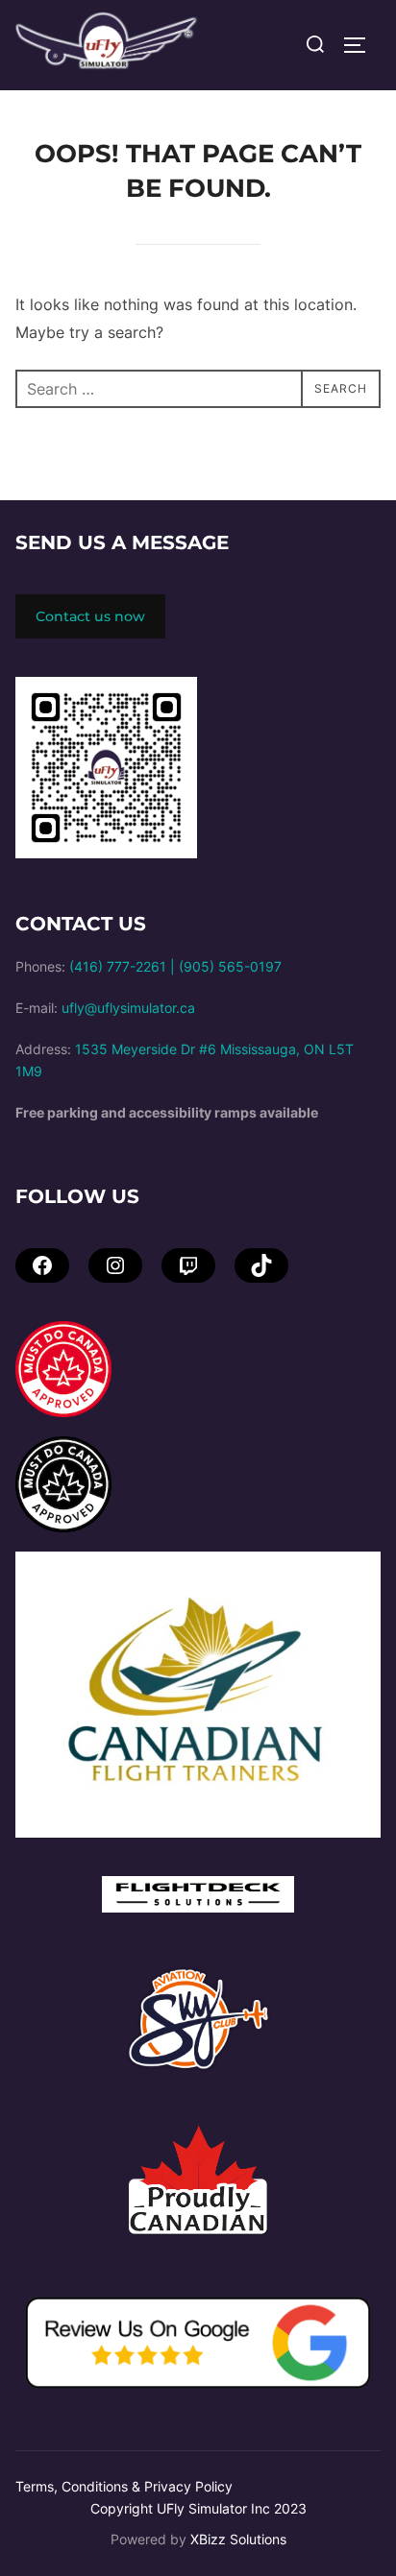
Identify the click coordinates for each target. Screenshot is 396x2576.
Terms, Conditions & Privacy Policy (124, 2486)
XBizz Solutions (238, 2539)
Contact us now (90, 616)
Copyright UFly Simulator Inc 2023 (198, 2508)
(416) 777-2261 (118, 966)
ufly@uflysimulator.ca (128, 1008)
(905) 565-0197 (230, 966)
